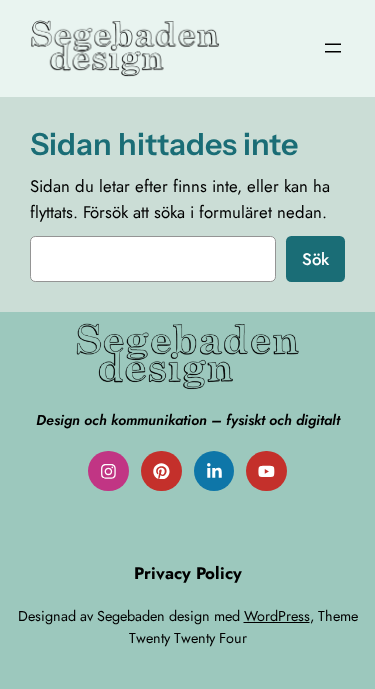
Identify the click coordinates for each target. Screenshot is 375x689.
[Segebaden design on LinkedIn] (214, 471)
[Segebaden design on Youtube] (266, 471)
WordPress (277, 616)
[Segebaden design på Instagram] (108, 471)
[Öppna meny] (333, 48)
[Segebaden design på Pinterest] (161, 471)
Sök (315, 259)
